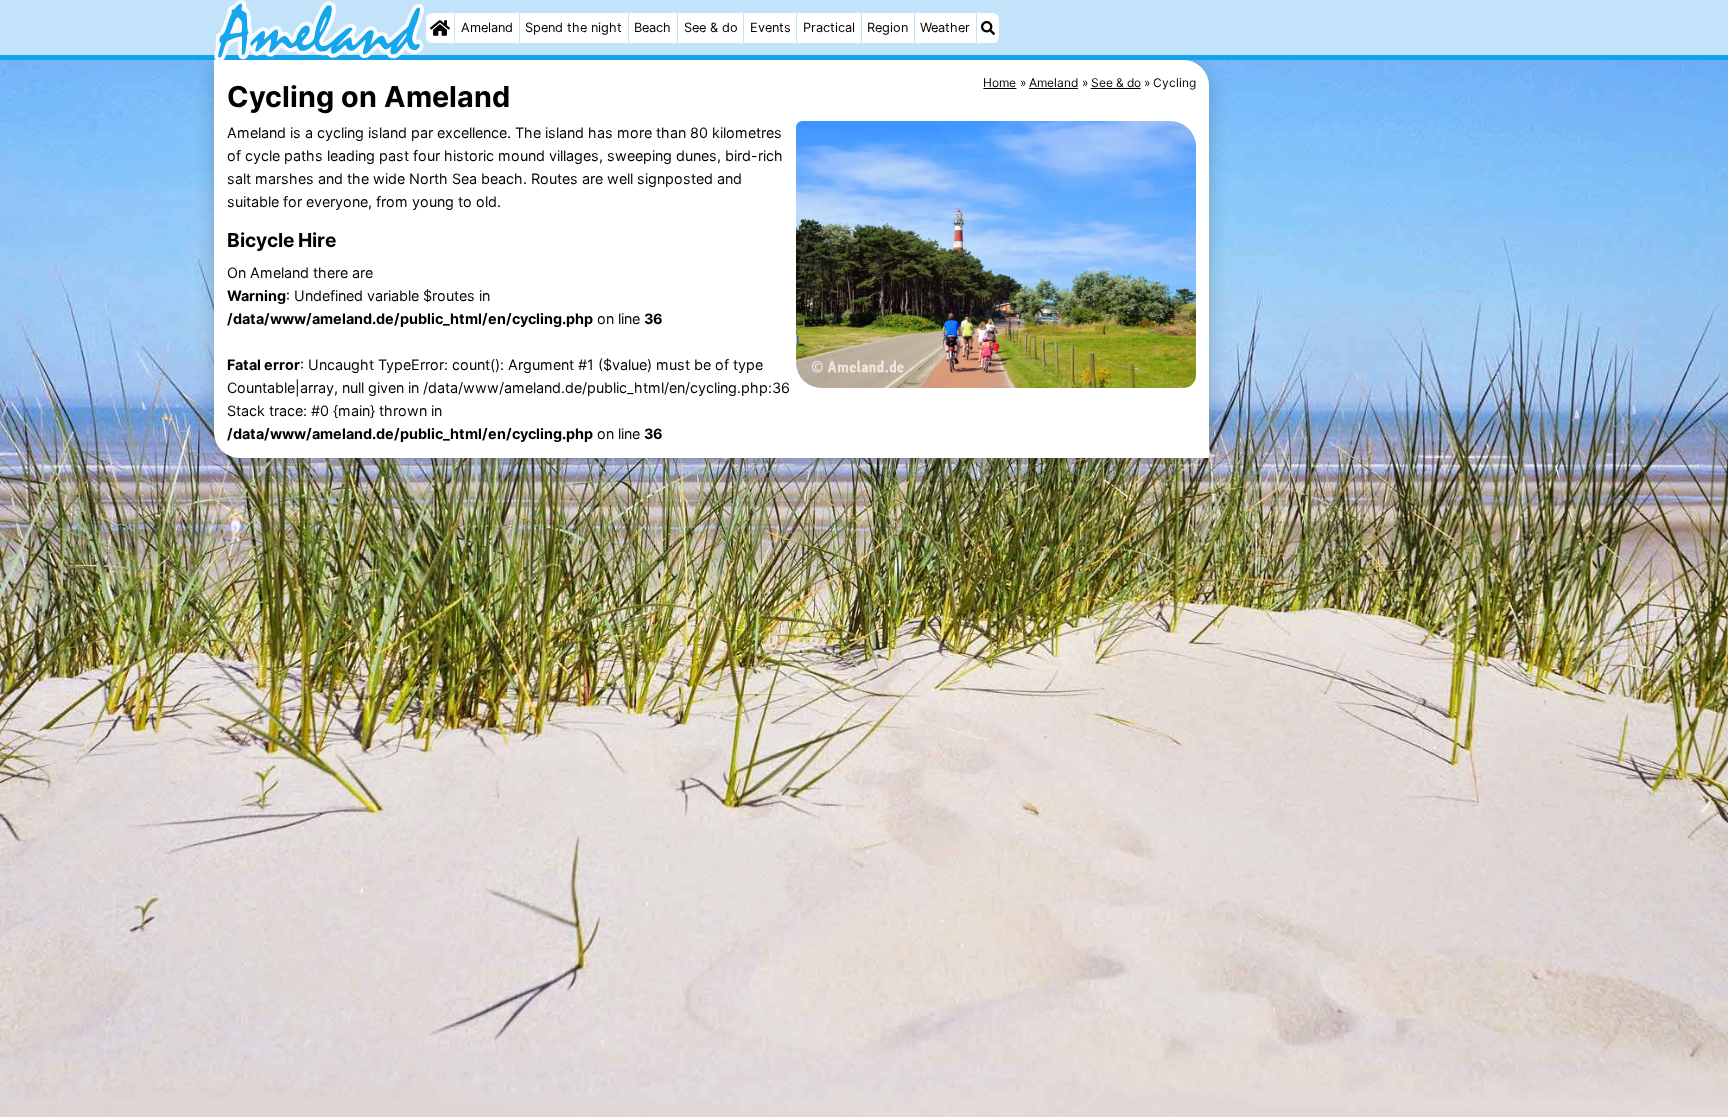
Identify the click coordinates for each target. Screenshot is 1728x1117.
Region (887, 27)
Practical (829, 27)
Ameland (487, 27)
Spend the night (573, 27)
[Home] (440, 28)
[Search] (988, 28)
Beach (652, 27)
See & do (711, 27)
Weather (945, 27)
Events (770, 27)
